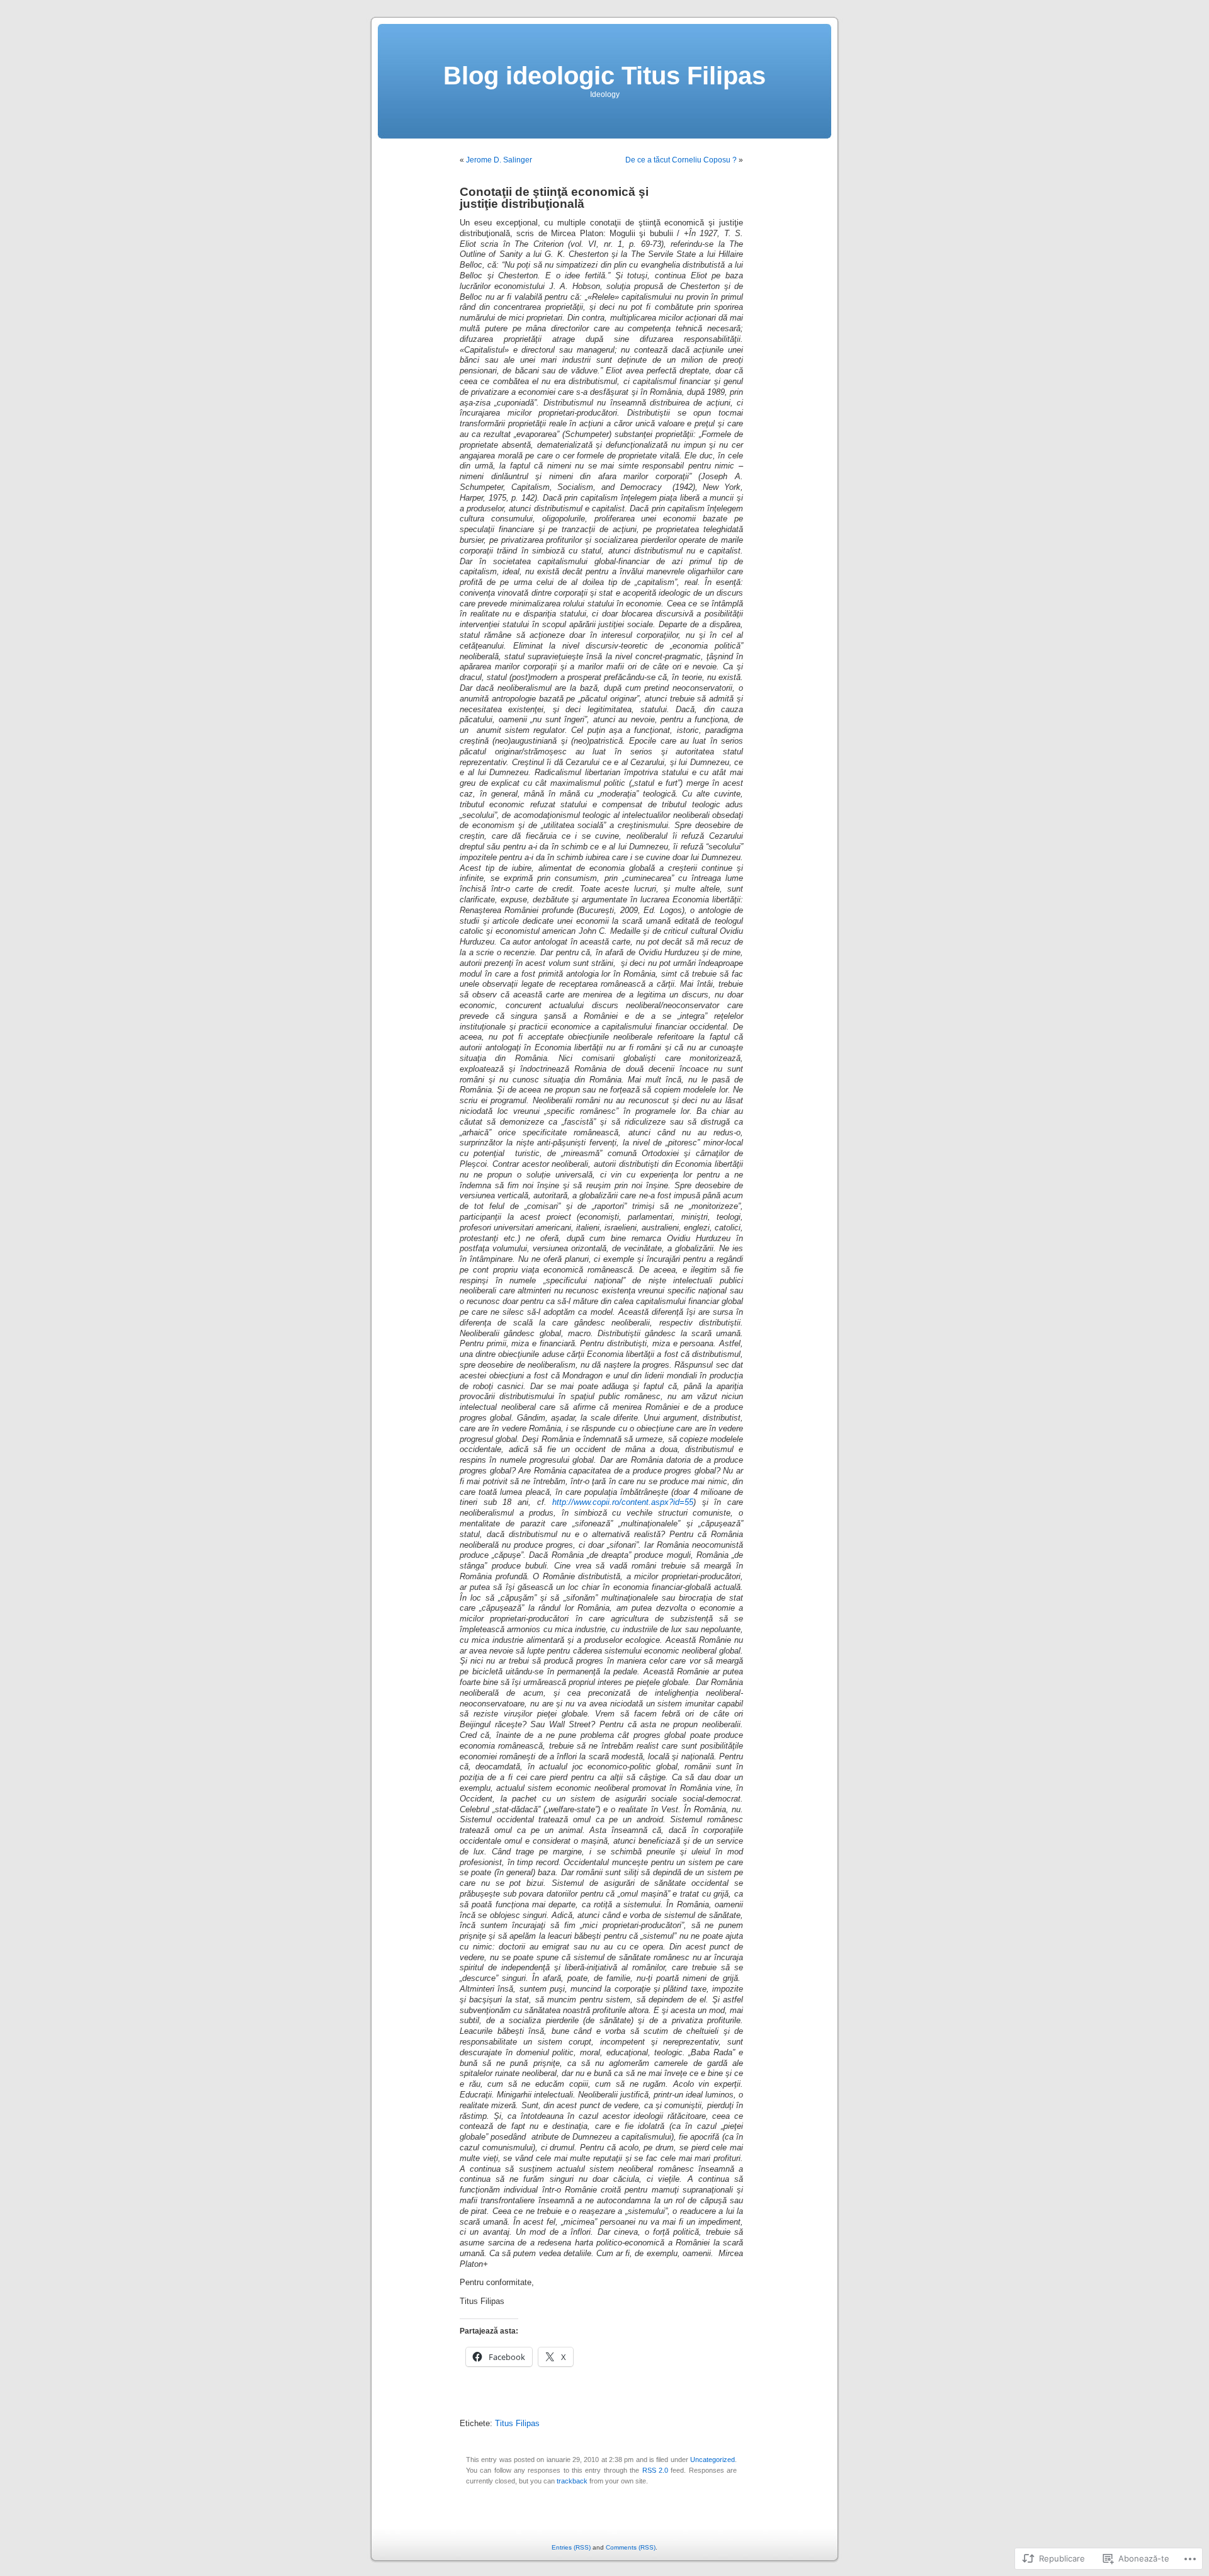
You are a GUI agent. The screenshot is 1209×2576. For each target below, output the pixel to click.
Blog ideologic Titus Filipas (604, 76)
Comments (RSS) (631, 2547)
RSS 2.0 (655, 2470)
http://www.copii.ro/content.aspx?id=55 (623, 1502)
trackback (572, 2481)
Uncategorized (712, 2460)
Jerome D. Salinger (499, 160)
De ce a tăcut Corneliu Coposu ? (681, 160)
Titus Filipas (517, 2424)
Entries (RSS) (571, 2547)
